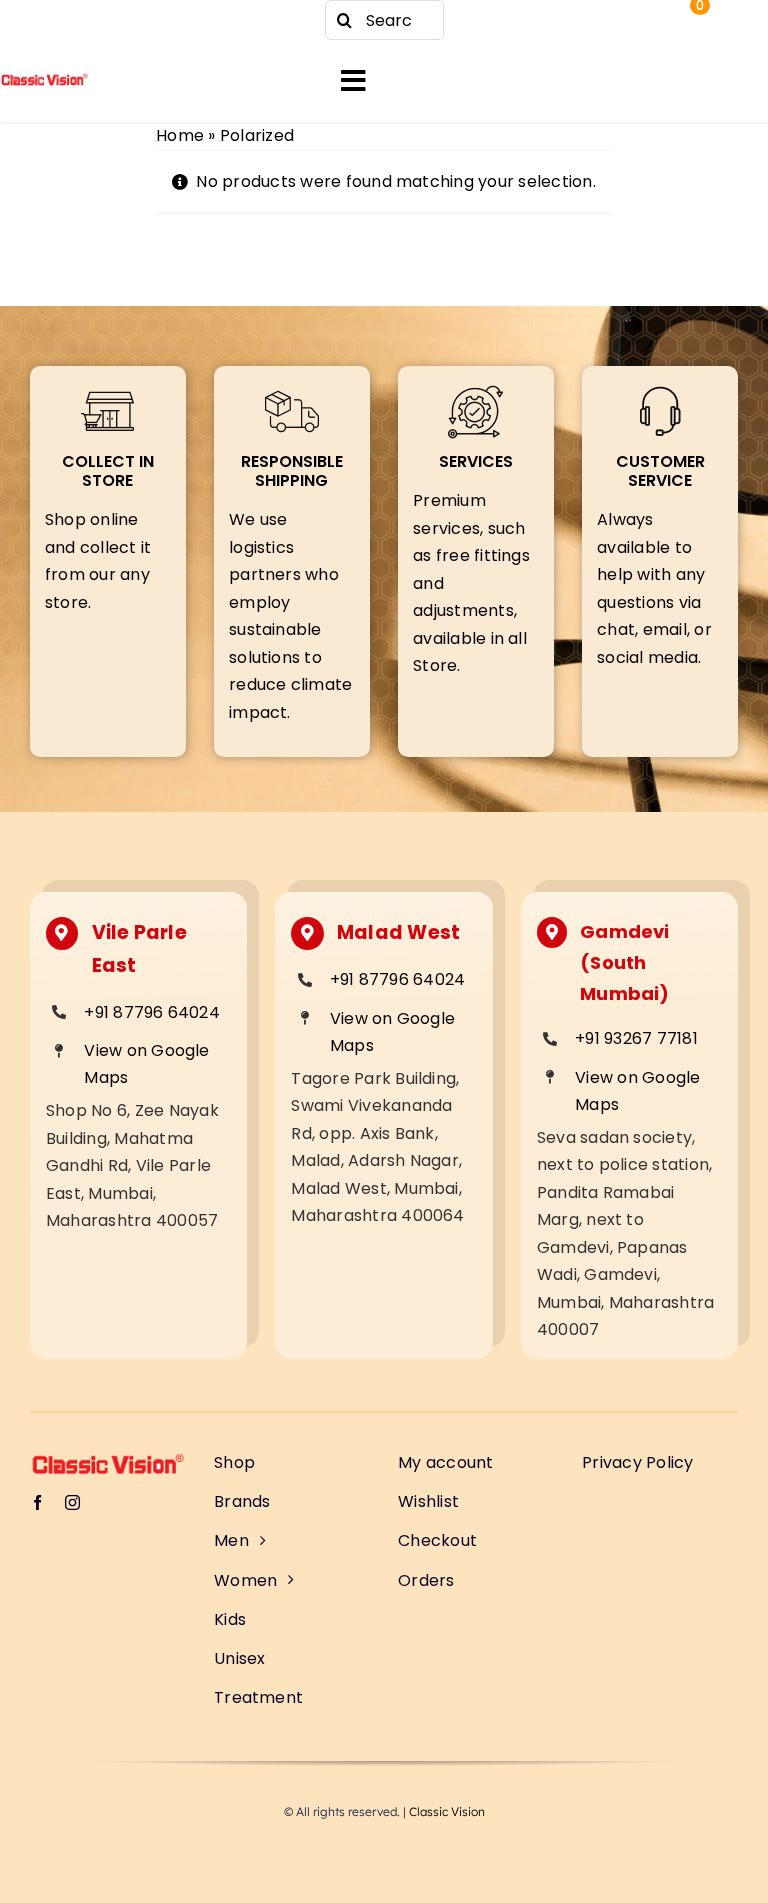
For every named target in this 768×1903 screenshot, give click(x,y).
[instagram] (80, 20)
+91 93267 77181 (636, 1038)
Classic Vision (447, 1811)
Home (180, 135)
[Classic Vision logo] (44, 80)
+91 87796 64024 (152, 1012)
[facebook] (40, 20)
